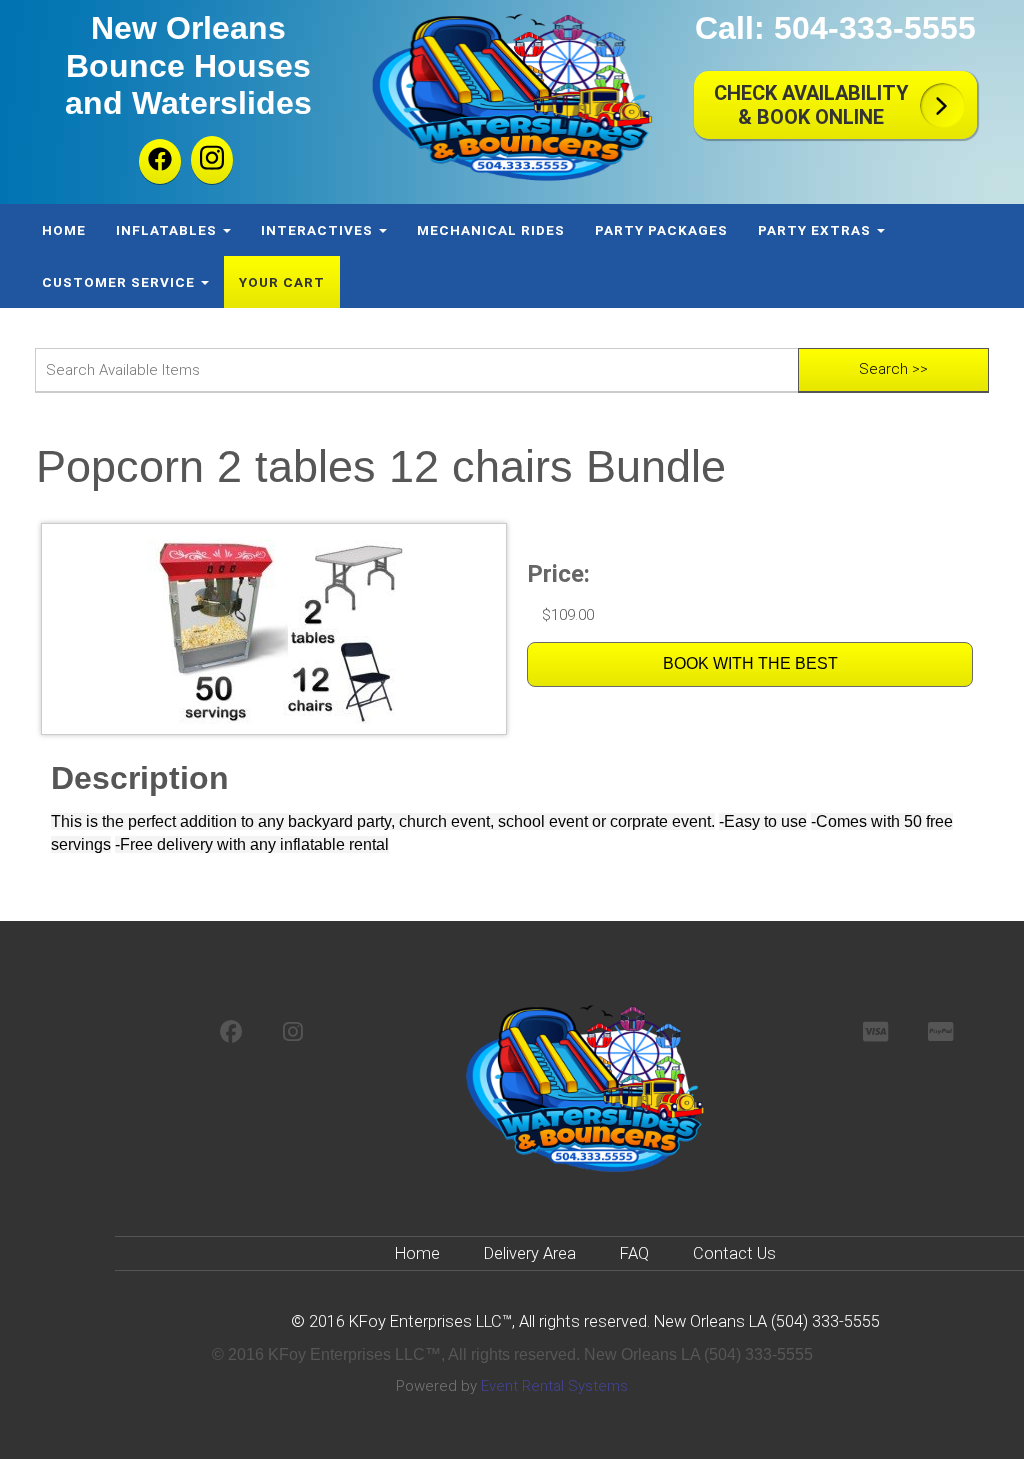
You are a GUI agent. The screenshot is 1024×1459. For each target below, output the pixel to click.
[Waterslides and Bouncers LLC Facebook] (160, 161)
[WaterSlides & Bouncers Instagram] (293, 1033)
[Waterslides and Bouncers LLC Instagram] (212, 160)
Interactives (319, 230)
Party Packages (661, 230)
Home (64, 230)
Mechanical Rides (491, 230)
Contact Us (734, 1253)
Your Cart (282, 282)
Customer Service (120, 282)
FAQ (634, 1253)
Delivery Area (530, 1253)
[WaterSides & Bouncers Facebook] (231, 1033)
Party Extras (816, 230)
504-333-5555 (875, 28)
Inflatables (168, 230)
